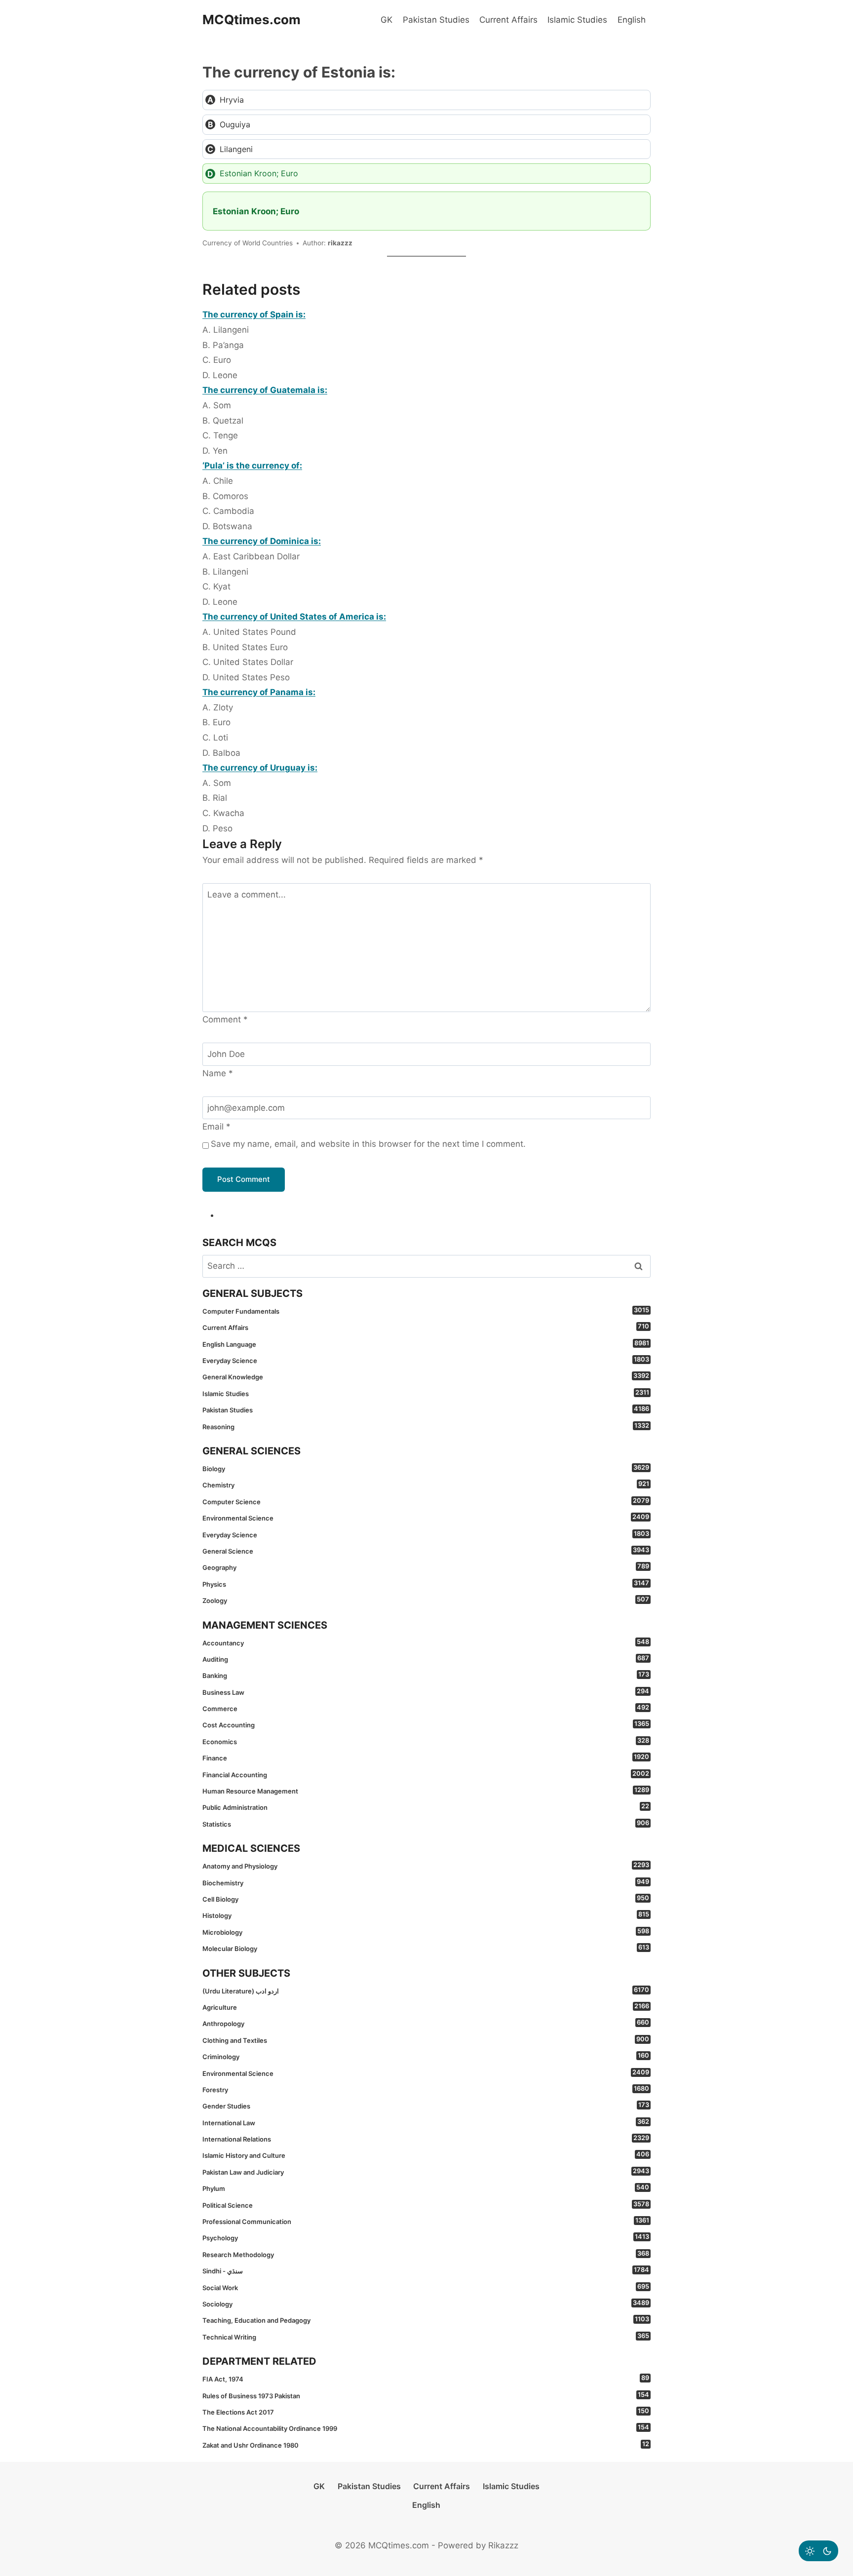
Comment (225, 1019)
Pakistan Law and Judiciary (426, 2172)
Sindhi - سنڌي (426, 2270)
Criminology (426, 2056)
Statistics (426, 1824)
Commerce (426, 1708)
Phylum (426, 2188)
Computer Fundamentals (426, 1311)
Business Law (426, 1692)
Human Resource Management (426, 1791)
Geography (426, 1567)
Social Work (426, 2287)
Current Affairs (508, 20)
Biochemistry (426, 1882)
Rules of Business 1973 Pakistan (426, 2395)
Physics (426, 1584)
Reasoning (426, 1426)
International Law (426, 2122)
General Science (426, 1551)
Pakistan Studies (436, 20)
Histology (426, 1915)
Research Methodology (426, 2254)
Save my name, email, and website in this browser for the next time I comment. (368, 1144)
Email (216, 1127)
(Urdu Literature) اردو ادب (426, 1991)
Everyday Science (426, 1360)
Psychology (426, 2237)
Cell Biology (426, 1899)
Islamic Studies (577, 20)
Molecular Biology (426, 1948)
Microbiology (426, 1932)
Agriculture (426, 2007)
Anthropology (426, 2023)
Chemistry (426, 1484)
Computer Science (426, 1501)
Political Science (426, 2205)
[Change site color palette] (818, 2551)
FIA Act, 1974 (426, 2379)
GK (387, 20)
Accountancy (426, 1642)
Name (218, 1073)
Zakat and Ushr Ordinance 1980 (426, 2445)
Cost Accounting (426, 1724)
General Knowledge (426, 1376)
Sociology (426, 2303)
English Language (426, 1344)
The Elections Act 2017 (426, 2412)
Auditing (426, 1659)
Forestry (426, 2089)
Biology (426, 1468)
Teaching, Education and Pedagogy (426, 2320)
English (632, 20)
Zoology (426, 1600)
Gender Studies (426, 2106)
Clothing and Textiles (426, 2040)
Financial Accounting (426, 1774)
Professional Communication (426, 2221)
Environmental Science (426, 1518)
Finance (426, 1757)
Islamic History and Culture (426, 2155)
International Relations (426, 2139)
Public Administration (426, 1807)
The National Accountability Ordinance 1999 (426, 2428)
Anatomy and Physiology (426, 1866)
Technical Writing (426, 2337)
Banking (426, 1675)
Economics (426, 1741)
